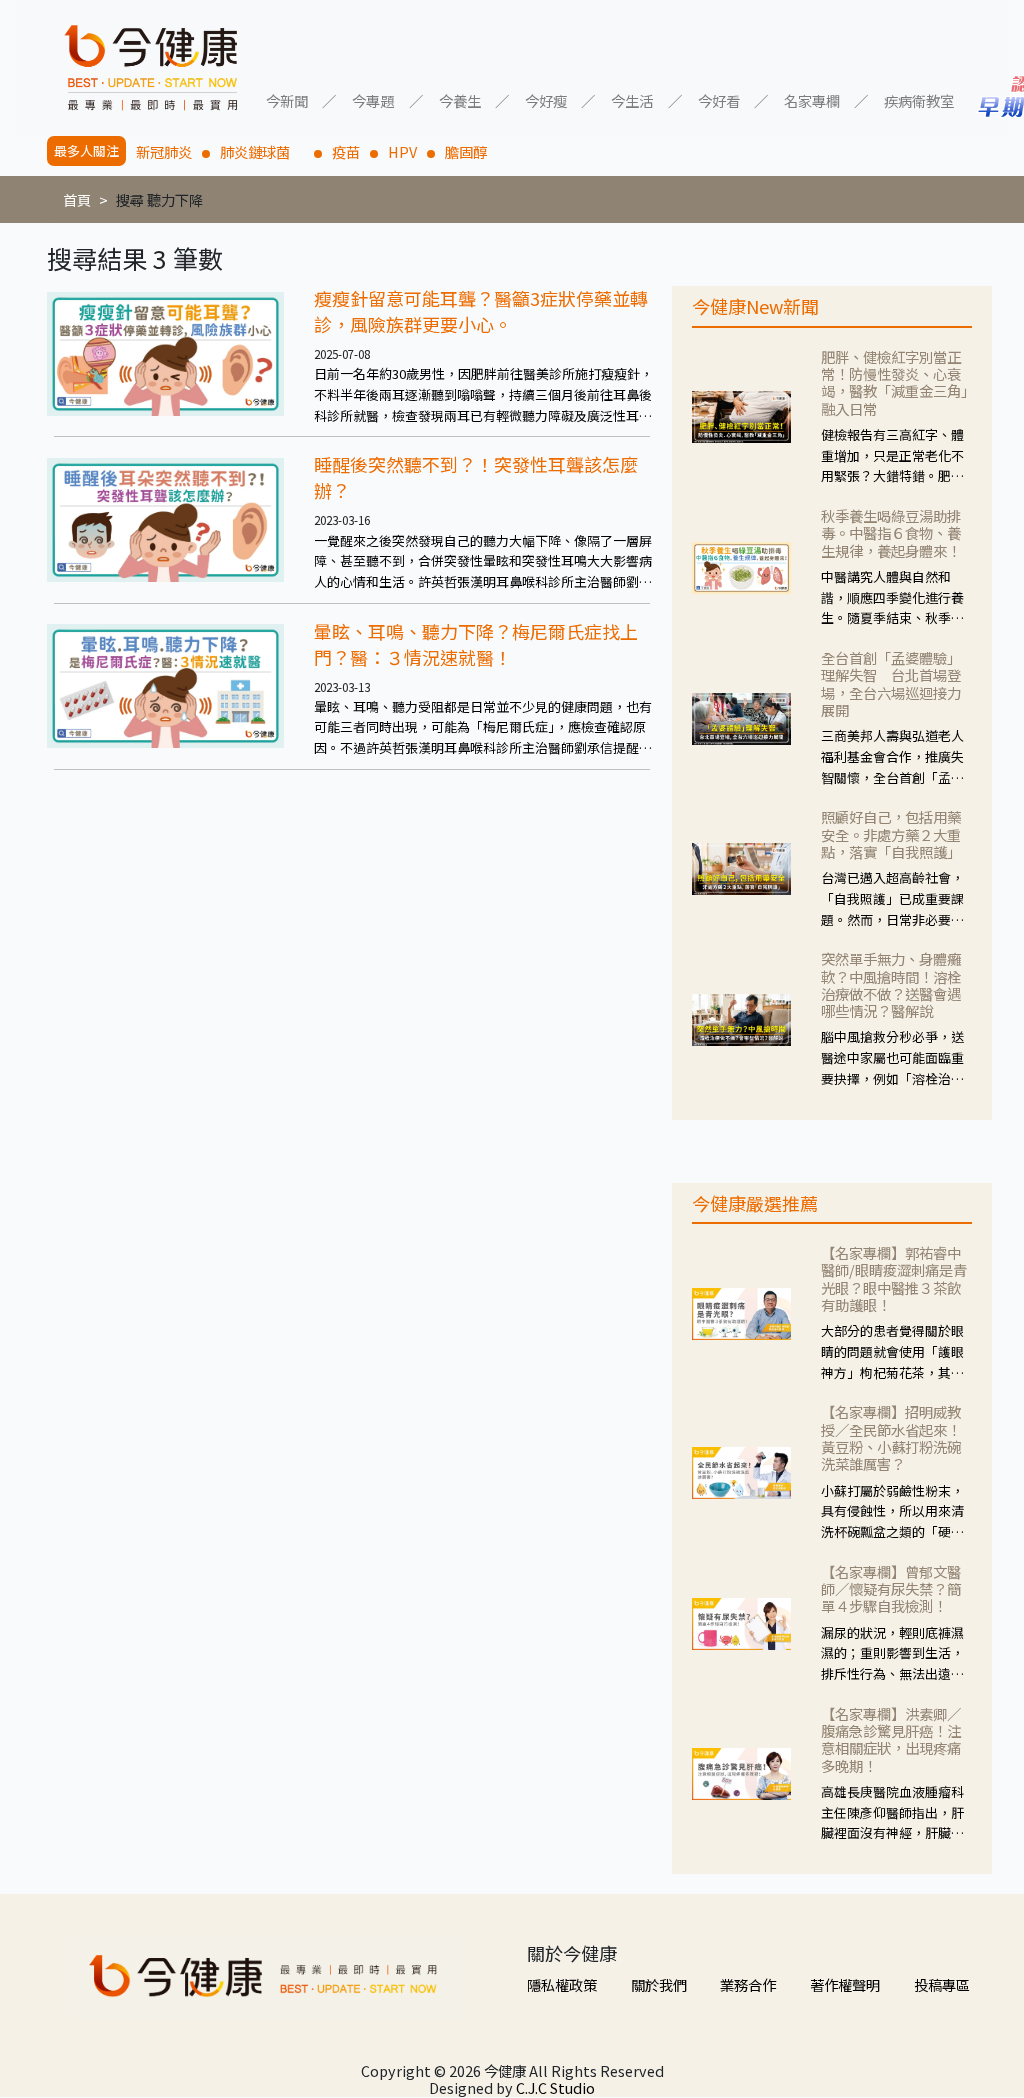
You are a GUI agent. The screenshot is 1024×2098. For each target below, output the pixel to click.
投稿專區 (942, 1984)
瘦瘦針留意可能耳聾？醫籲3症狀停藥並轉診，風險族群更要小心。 (481, 311)
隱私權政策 (562, 1984)
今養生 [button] (460, 99)
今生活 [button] (632, 99)
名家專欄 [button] (812, 99)
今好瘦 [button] (546, 99)
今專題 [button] (373, 99)
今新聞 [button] (287, 99)
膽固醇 (466, 151)
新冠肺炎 (164, 151)
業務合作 (748, 1984)
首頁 (77, 199)
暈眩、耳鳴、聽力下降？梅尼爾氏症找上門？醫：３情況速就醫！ (476, 644)
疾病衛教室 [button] (919, 99)
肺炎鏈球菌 (262, 151)
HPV (402, 151)
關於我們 (659, 1984)
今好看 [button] (719, 99)
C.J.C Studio (555, 2087)
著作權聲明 (845, 1984)
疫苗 (346, 151)
